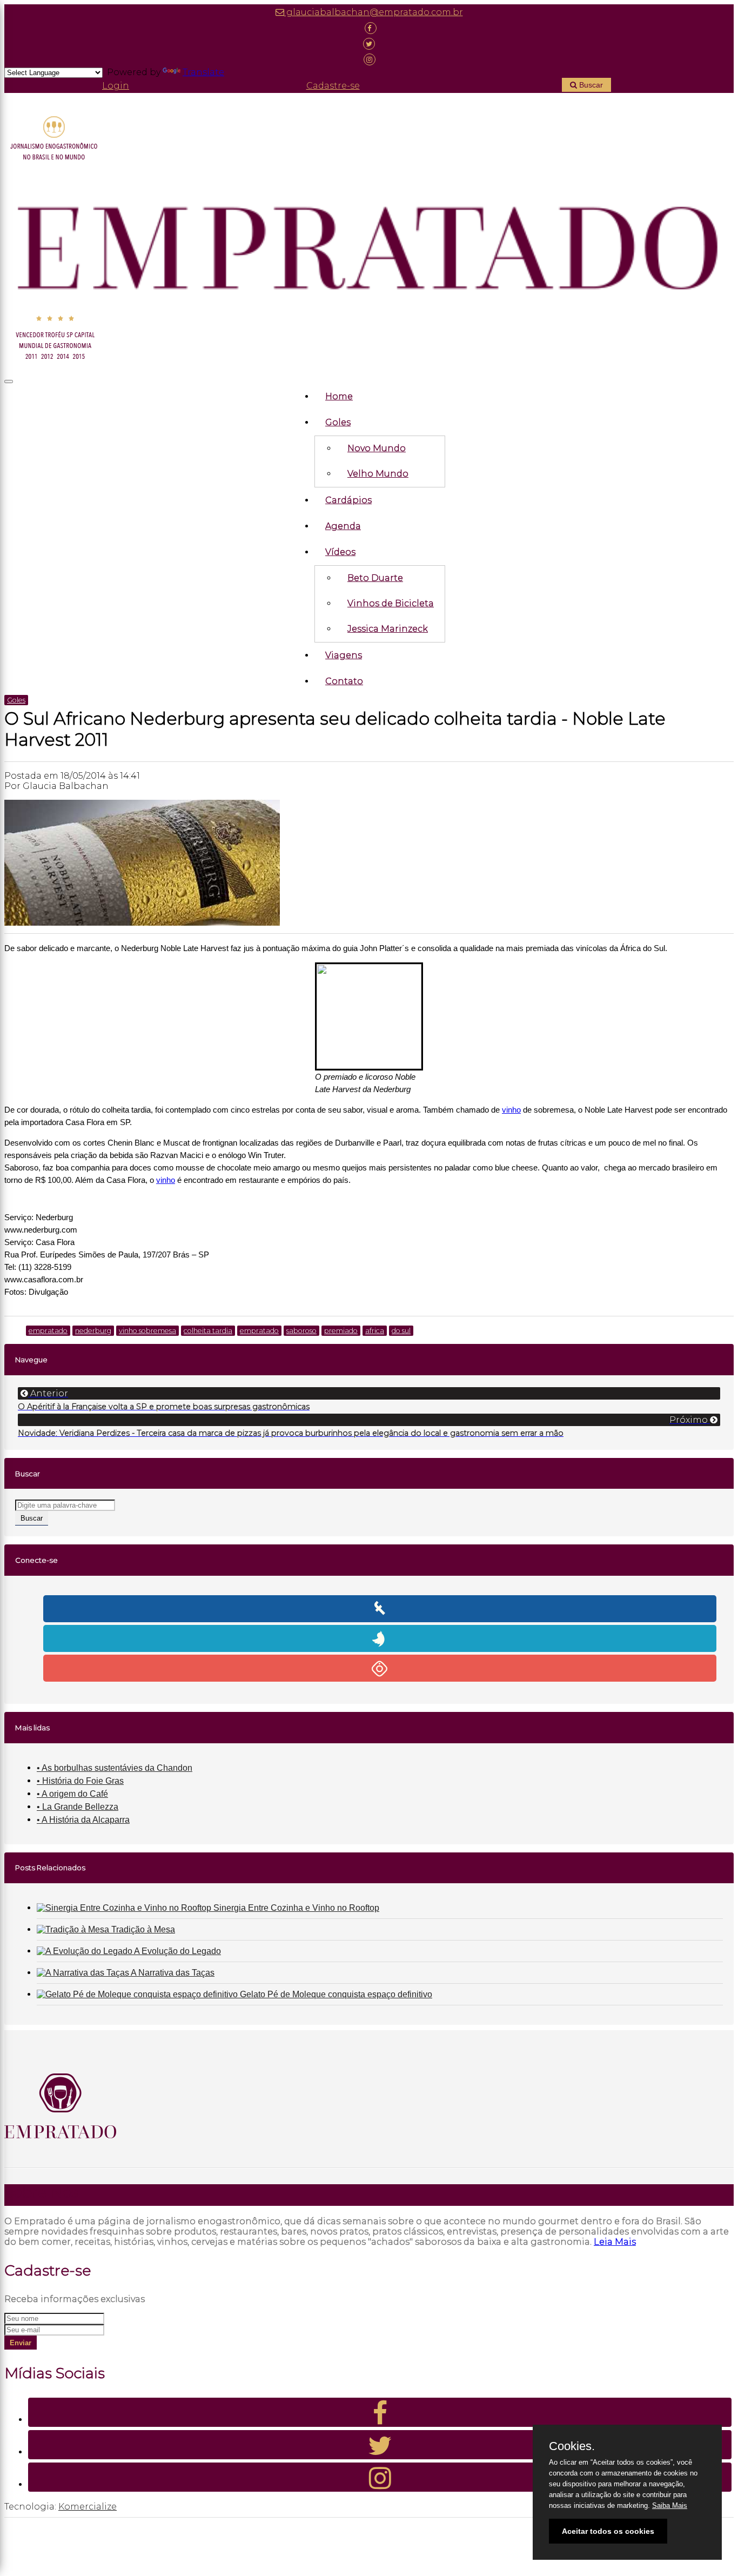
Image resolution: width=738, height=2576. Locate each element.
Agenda (343, 526)
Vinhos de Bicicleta (391, 603)
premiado (341, 1331)
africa (375, 1331)
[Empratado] (369, 240)
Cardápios (348, 500)
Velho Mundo (378, 474)
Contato (344, 681)
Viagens (344, 655)
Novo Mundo (377, 448)
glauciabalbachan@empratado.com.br (374, 12)
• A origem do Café (72, 1794)
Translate (203, 72)
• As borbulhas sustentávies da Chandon (115, 1768)
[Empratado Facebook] (369, 28)
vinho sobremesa (147, 1331)
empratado (48, 1331)
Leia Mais (615, 2242)
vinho (511, 1110)
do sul (401, 1331)
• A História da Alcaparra (83, 1820)
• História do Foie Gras (80, 1781)
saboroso (301, 1331)
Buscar (590, 85)
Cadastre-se (333, 86)
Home (339, 396)
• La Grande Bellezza (78, 1807)
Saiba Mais (670, 2505)
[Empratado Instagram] (369, 59)
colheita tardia (208, 1331)
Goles (338, 422)
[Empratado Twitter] (369, 44)
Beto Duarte (375, 578)
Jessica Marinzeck (388, 629)
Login (116, 86)
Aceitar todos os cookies (608, 2531)
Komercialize (88, 2507)
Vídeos (340, 552)
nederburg (93, 1331)
